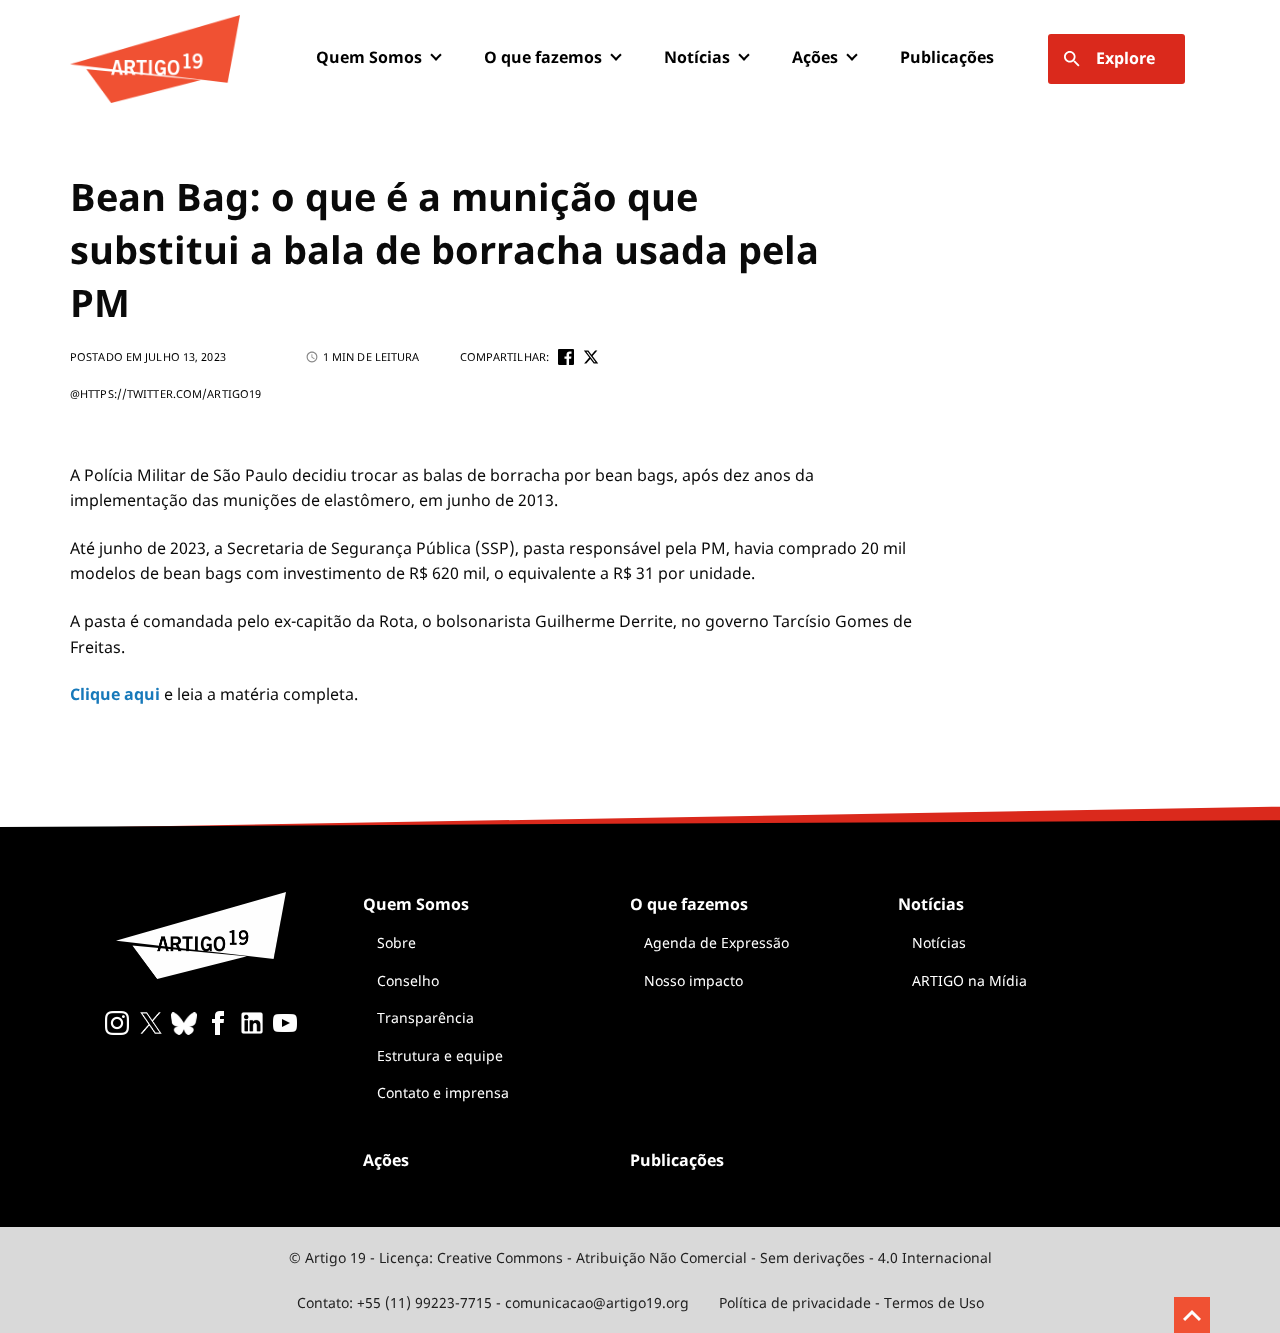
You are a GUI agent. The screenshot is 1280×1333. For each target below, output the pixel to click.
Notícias (939, 942)
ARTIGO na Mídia (969, 980)
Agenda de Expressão (716, 942)
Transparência (425, 1017)
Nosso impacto (693, 980)
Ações (815, 57)
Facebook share (566, 357)
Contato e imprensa (443, 1092)
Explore (1125, 58)
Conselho (408, 980)
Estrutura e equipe (440, 1055)
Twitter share (591, 357)
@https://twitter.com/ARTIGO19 (165, 393)
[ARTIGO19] (155, 59)
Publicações (947, 57)
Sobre (396, 942)
